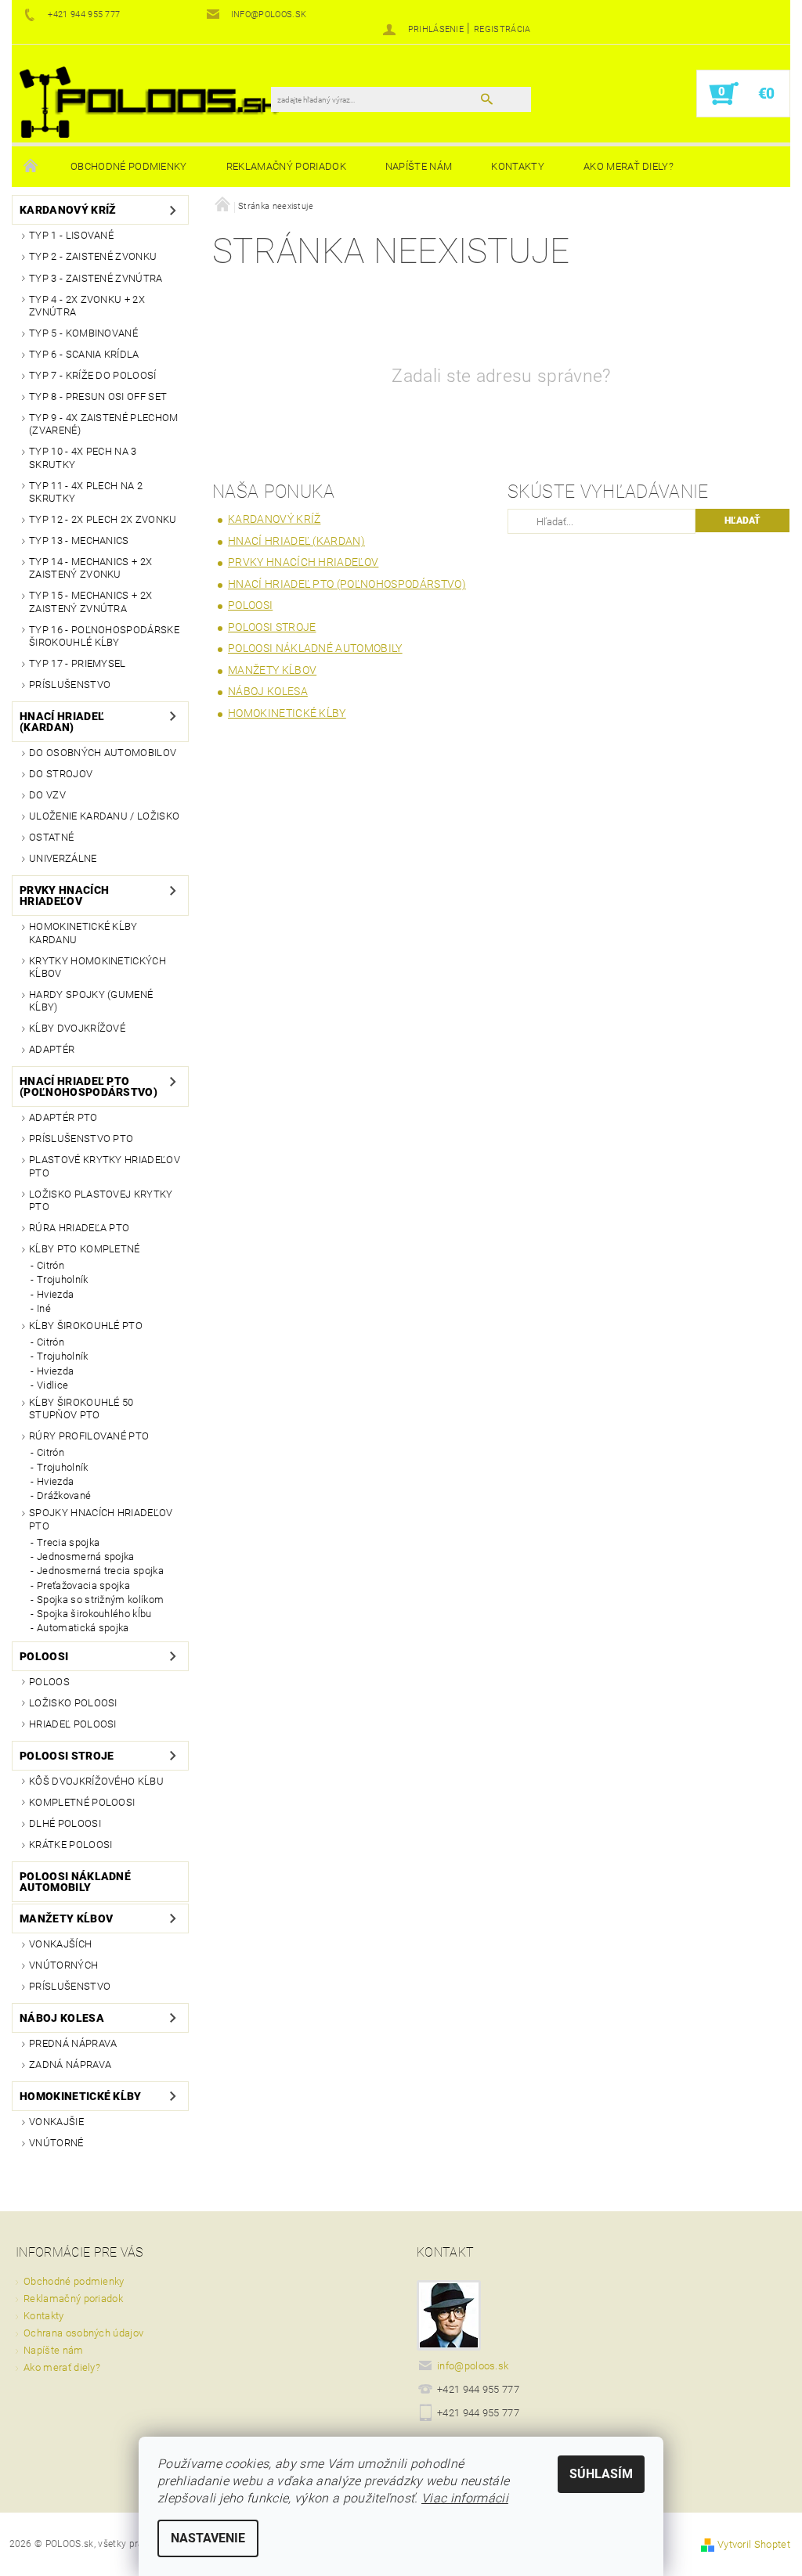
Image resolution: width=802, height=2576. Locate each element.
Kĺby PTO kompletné (85, 1249)
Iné (44, 1308)
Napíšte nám (419, 166)
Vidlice (52, 1385)
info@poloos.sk (473, 2366)
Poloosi (44, 1656)
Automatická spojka (83, 1628)
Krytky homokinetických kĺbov (98, 967)
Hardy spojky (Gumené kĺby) (91, 1001)
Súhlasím (601, 2474)
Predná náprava (73, 2043)
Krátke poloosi (70, 1845)
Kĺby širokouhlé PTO (86, 1326)
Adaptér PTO (63, 1117)
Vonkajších (60, 1944)
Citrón (51, 1265)
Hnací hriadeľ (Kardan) (62, 722)
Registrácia (502, 29)
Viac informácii (465, 2498)
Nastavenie (208, 2538)
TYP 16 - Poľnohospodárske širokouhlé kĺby (104, 636)
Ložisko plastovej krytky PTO (101, 1200)
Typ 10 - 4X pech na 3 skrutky (83, 458)
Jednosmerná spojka (86, 1556)
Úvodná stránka (31, 167)
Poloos (49, 1682)
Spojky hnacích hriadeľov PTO (101, 1519)
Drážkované (64, 1495)
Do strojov (61, 774)
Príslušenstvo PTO (81, 1138)
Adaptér (52, 1049)
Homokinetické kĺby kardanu (83, 933)
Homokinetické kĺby (81, 2096)
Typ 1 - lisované (71, 235)
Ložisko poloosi (73, 1703)
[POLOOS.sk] (149, 101)
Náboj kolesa (62, 2018)
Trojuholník (63, 1279)
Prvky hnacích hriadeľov (64, 895)
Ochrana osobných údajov (83, 2333)
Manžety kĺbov (66, 1918)
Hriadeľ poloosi (73, 1724)
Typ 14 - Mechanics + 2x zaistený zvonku (90, 568)
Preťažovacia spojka (83, 1585)
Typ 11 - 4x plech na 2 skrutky (86, 492)
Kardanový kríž (68, 210)
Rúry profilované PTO (89, 1436)
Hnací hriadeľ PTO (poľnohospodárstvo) (89, 1086)
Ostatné (51, 837)
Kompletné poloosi (82, 1802)
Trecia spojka (68, 1542)
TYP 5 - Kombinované (83, 333)
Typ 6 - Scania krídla (84, 354)
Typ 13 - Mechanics (79, 540)
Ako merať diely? (629, 166)
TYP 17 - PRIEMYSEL (78, 663)
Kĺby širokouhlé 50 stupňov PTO (81, 1409)
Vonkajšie (56, 2122)
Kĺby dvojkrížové (77, 1028)
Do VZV (47, 795)
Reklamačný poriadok (286, 166)
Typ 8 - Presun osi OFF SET (98, 396)
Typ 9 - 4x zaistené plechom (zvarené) (104, 424)
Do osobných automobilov (103, 753)
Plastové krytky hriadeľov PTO (105, 1166)
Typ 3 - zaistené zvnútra (96, 278)
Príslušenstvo (70, 685)
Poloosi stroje (67, 1756)
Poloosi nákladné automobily (75, 1882)
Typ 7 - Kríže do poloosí (93, 375)
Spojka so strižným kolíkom (100, 1600)
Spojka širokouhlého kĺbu (94, 1614)
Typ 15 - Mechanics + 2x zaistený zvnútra (90, 602)
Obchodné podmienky (129, 166)
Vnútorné (56, 2143)
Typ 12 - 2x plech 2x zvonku (103, 519)
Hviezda (55, 1294)
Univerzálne (63, 858)
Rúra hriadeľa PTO (79, 1228)
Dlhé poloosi (65, 1823)
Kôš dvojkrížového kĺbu (96, 1781)
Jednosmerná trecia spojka (100, 1571)
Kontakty (518, 166)
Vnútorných (63, 1965)
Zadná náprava (70, 2064)
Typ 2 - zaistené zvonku (93, 256)
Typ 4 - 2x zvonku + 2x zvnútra (87, 306)
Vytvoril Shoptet (754, 2544)
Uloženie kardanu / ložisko (104, 816)
